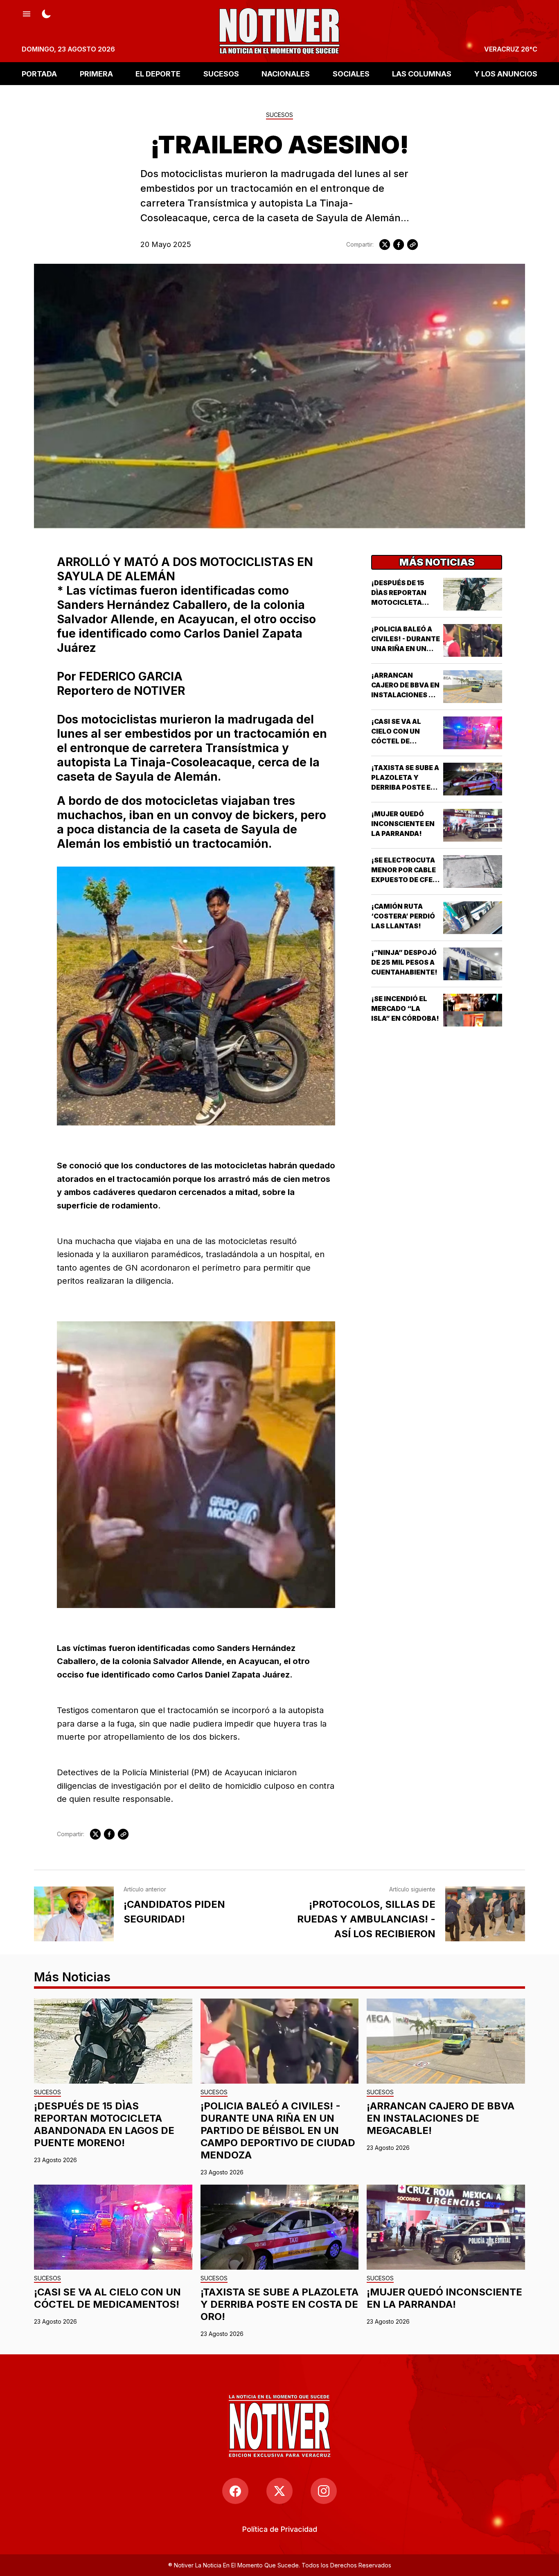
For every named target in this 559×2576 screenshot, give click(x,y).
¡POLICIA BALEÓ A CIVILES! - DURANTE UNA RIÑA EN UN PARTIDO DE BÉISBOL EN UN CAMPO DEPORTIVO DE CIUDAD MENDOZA (278, 2130)
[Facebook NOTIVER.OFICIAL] (235, 2491)
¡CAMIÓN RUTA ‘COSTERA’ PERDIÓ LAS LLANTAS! (403, 916)
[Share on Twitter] (385, 245)
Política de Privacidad (280, 2529)
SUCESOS (221, 73)
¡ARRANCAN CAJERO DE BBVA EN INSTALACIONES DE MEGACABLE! (441, 2118)
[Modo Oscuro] (46, 13)
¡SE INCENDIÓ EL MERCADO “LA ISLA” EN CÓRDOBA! (405, 1008)
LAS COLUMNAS (422, 73)
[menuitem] (280, 2529)
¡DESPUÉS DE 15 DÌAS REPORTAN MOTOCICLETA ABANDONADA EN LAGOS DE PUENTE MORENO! (104, 2124)
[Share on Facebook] (399, 245)
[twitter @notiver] (279, 2491)
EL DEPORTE (158, 73)
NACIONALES (286, 73)
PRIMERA (96, 73)
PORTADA (39, 73)
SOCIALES (351, 73)
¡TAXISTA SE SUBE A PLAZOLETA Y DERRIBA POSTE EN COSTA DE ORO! (279, 2304)
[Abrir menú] (27, 13)
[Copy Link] (412, 245)
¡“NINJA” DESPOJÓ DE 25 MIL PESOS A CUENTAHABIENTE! (404, 962)
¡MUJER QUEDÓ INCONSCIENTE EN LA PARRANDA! (403, 824)
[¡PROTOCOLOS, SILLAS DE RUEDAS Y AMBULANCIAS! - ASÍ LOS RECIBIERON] (485, 1914)
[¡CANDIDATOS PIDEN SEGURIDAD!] (74, 1914)
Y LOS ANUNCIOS (506, 73)
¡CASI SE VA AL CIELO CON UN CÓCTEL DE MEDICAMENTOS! (107, 2298)
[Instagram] (324, 2491)
